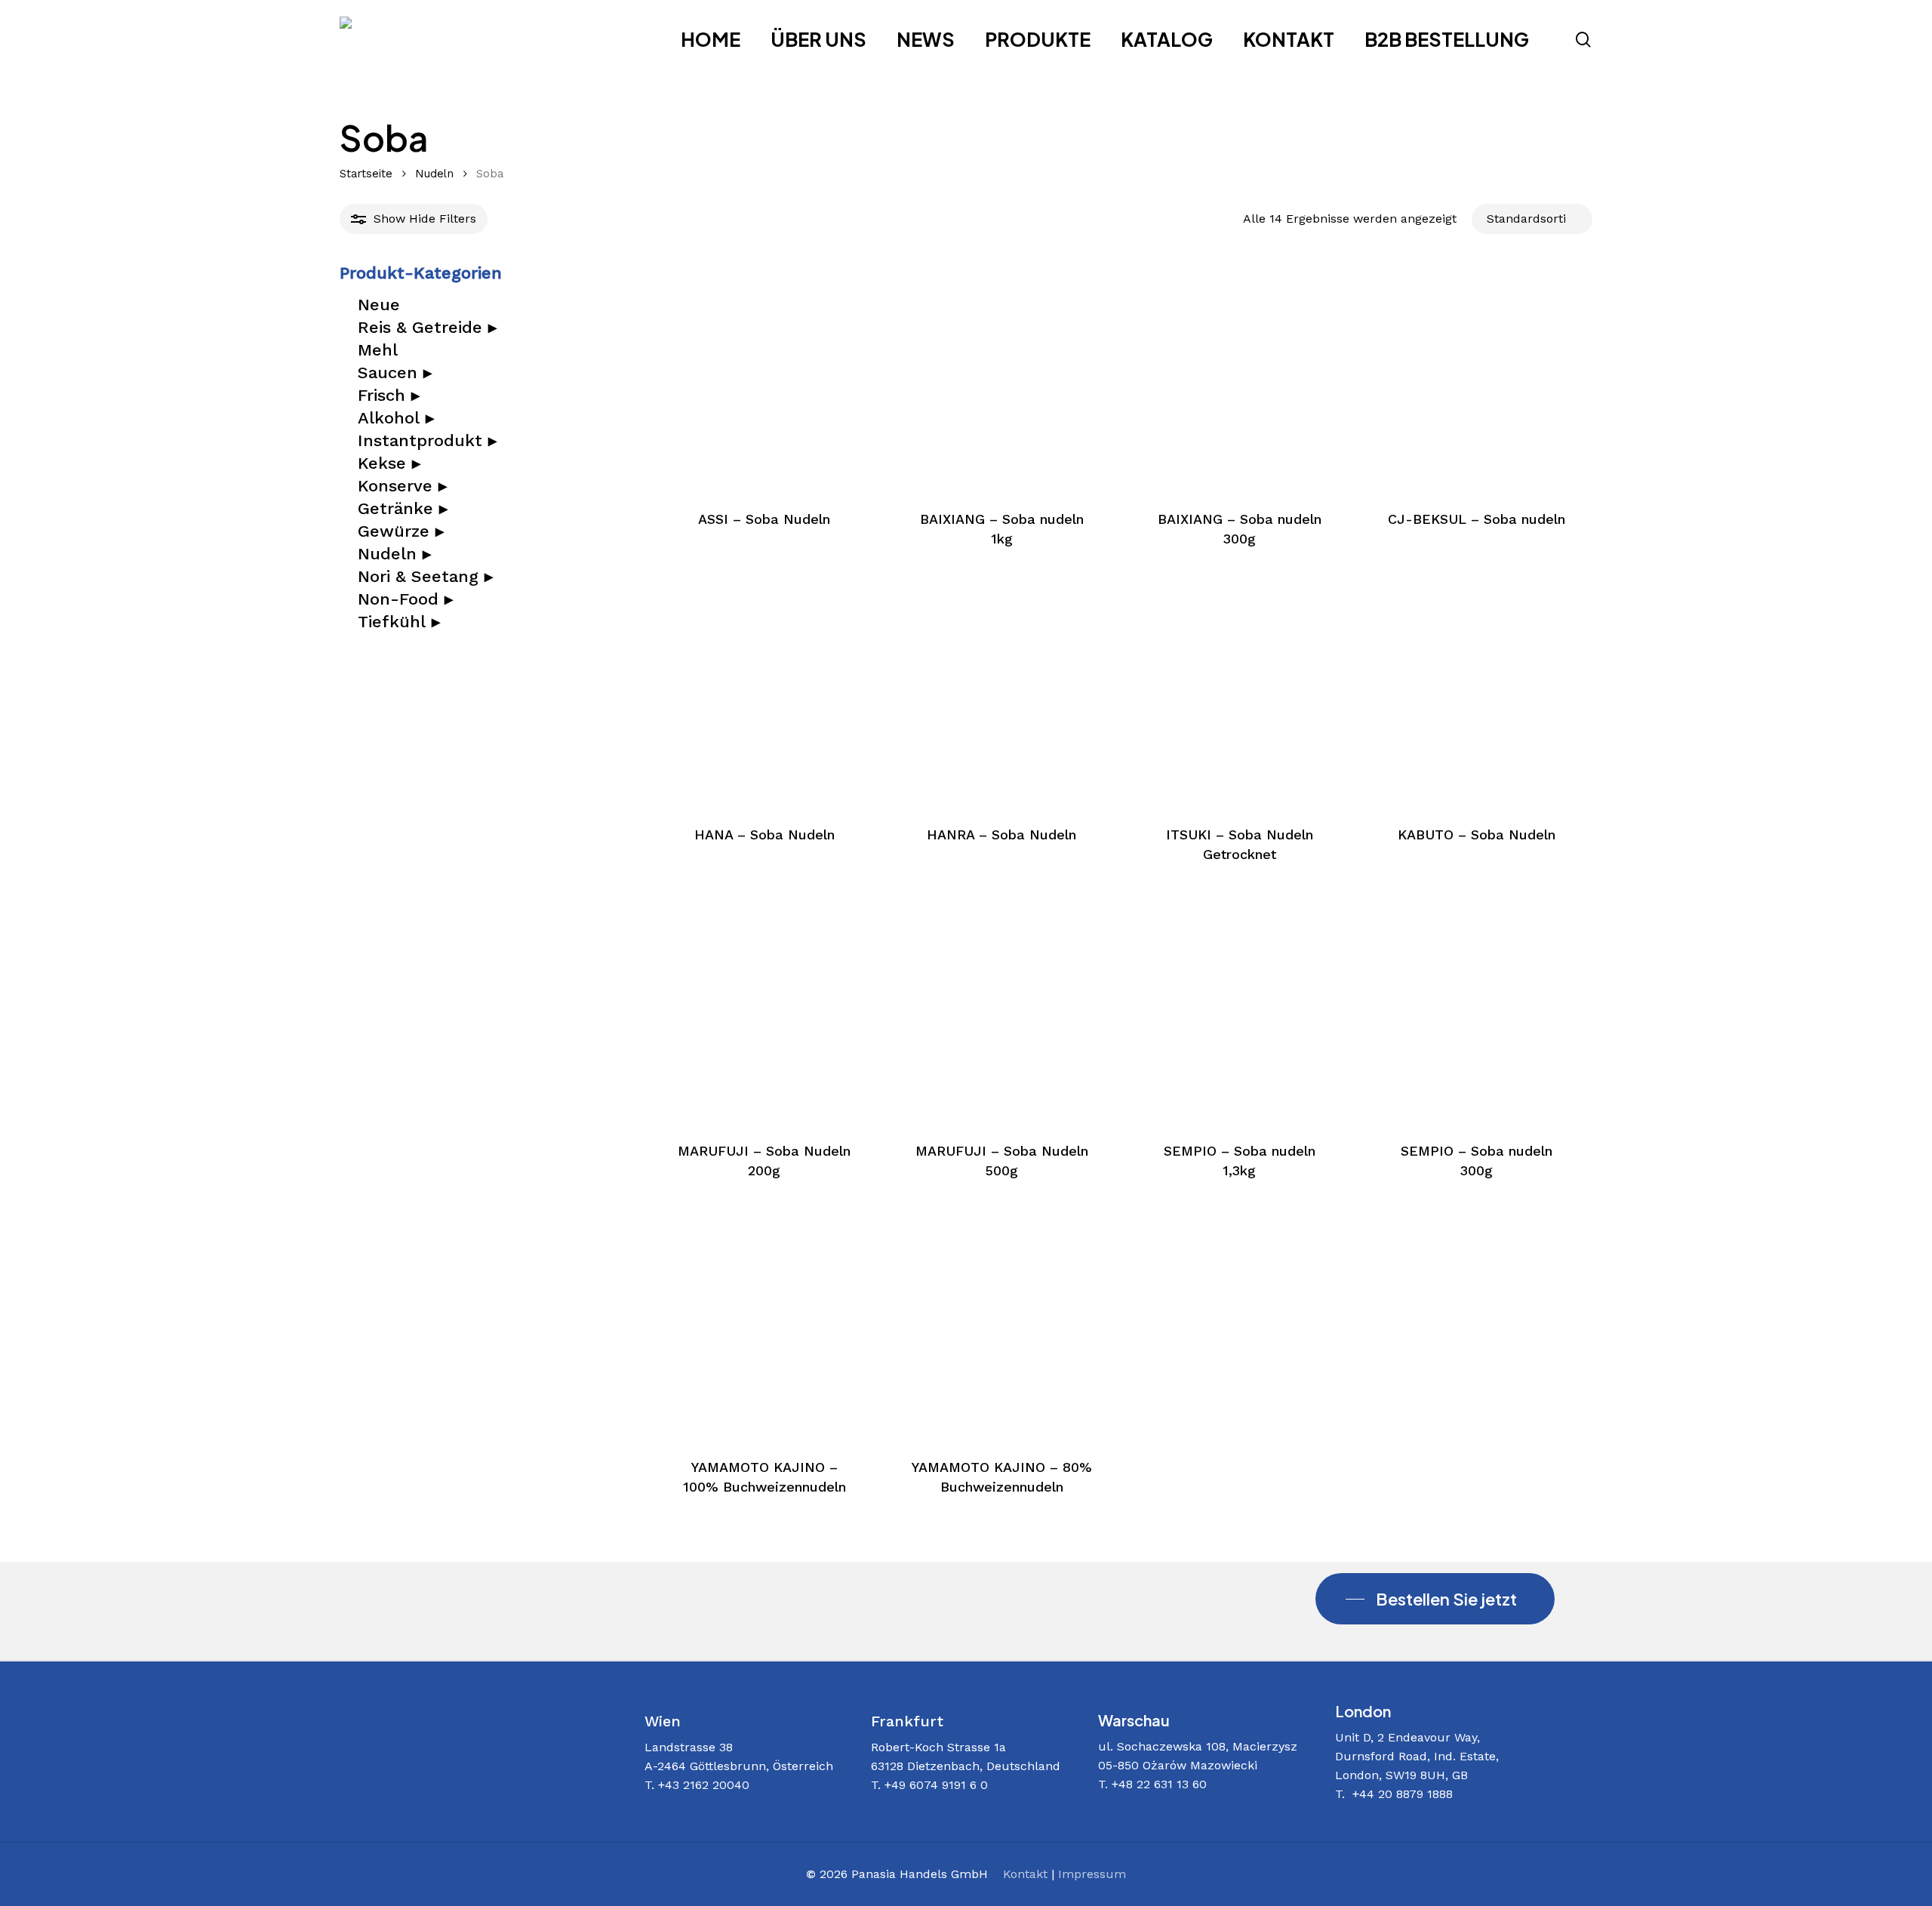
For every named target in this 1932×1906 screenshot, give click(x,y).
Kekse (389, 463)
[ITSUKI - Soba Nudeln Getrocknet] (1239, 695)
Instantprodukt (427, 441)
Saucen (395, 373)
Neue (379, 305)
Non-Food (405, 599)
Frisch (389, 396)
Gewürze (401, 531)
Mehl (378, 350)
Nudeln (434, 174)
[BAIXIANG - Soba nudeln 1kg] (1002, 379)
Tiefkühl (399, 622)
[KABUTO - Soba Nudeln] (1477, 695)
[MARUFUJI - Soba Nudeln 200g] (764, 1011)
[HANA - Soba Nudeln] (764, 695)
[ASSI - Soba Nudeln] (764, 379)
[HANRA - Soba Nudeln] (1002, 695)
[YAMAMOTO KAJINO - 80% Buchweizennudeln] (1002, 1327)
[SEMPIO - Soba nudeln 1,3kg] (1239, 1011)
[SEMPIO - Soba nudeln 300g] (1477, 1011)
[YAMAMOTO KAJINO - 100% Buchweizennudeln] (764, 1327)
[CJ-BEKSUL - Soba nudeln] (1477, 379)
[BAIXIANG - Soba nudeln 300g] (1239, 379)
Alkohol (396, 418)
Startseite (366, 174)
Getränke (403, 509)
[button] (1435, 1599)
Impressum (1092, 1874)
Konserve (402, 486)
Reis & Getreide (427, 328)
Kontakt (1025, 1874)
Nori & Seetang (425, 577)
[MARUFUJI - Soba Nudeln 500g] (1002, 1011)
